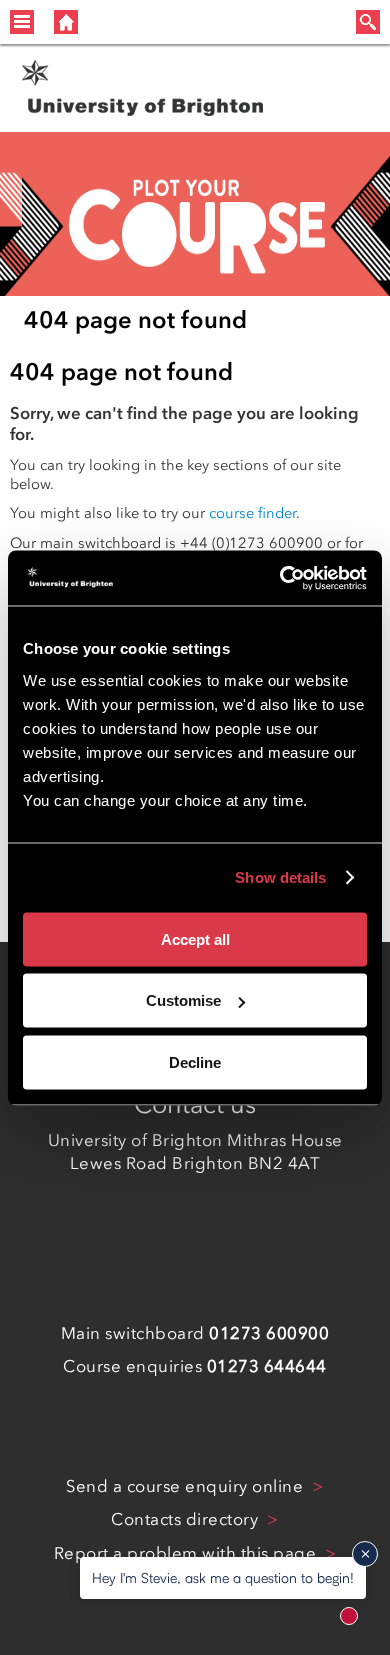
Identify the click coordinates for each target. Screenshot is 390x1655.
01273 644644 (267, 1366)
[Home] (66, 22)
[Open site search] (368, 22)
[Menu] (22, 22)
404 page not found (135, 319)
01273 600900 (269, 1333)
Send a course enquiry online (187, 1486)
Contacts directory (187, 1519)
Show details (280, 877)
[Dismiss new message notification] (365, 1554)
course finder (252, 513)
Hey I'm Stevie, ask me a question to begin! (223, 1577)
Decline (195, 1061)
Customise (183, 1000)
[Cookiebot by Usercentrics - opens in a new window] (280, 578)
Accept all (195, 938)
